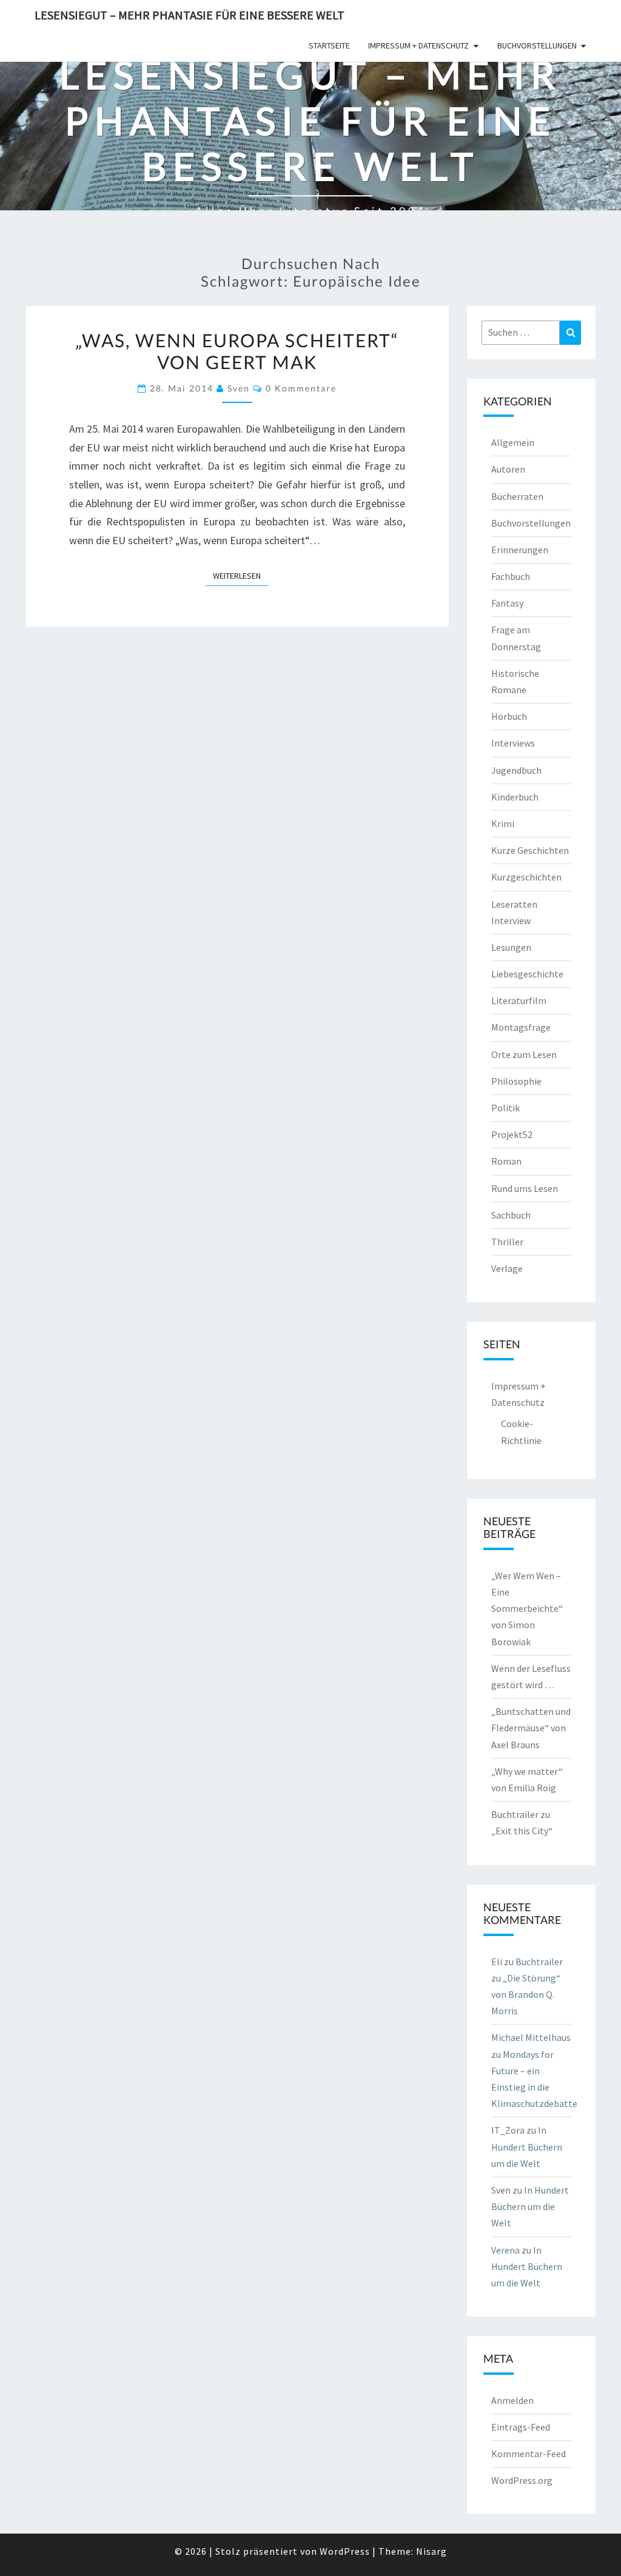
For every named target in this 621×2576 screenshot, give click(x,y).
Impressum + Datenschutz (418, 45)
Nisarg (431, 2551)
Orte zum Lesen (524, 1054)
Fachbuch (511, 576)
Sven (239, 388)
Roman (506, 1161)
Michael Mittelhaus (531, 2037)
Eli (497, 1962)
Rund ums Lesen (525, 1188)
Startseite (329, 45)
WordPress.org (522, 2480)
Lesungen (511, 947)
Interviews (513, 743)
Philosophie (516, 1081)
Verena (505, 2250)
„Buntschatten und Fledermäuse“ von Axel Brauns (531, 1728)
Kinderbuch (515, 797)
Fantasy (507, 603)
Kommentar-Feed (529, 2454)
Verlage (507, 1268)
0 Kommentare (301, 388)
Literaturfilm (519, 1000)
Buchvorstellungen (537, 45)
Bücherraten (517, 496)
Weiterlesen (240, 575)
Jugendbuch (516, 770)
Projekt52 (512, 1134)
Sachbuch (511, 1215)
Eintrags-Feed (521, 2427)
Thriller (507, 1242)
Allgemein (513, 442)
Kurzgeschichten (526, 877)
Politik (505, 1108)
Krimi (503, 824)
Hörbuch (509, 716)
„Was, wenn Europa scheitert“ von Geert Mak (237, 351)
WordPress (345, 2551)
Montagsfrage (521, 1027)
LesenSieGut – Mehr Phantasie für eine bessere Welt (190, 15)
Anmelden (512, 2400)
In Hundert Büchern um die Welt (527, 2146)
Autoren (508, 469)
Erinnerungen (520, 550)
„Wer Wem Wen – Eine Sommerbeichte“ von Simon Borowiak (527, 1609)
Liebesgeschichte (527, 974)
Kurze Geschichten (530, 850)
